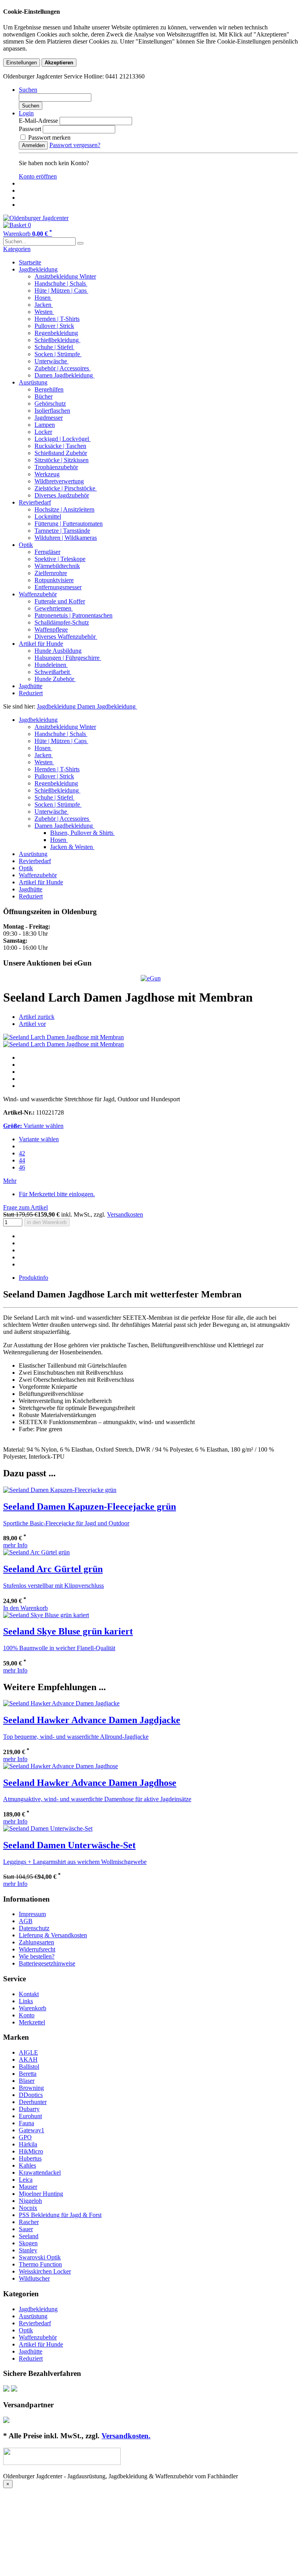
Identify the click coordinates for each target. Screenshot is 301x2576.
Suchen (31, 106)
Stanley (28, 2250)
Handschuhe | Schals (61, 283)
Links (26, 2001)
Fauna (26, 2123)
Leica (26, 2180)
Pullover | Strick (54, 326)
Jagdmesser (49, 418)
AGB (26, 1921)
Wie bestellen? (37, 1956)
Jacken (44, 305)
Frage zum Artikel (25, 1207)
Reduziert (31, 693)
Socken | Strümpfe (58, 354)
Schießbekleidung (57, 340)
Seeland (29, 2236)
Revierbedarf (35, 502)
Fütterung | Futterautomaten (69, 524)
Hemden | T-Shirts (57, 319)
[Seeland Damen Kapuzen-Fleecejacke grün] (60, 1490)
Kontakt (29, 1994)
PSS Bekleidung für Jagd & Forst (60, 2215)
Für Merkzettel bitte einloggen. (57, 1194)
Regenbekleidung (56, 333)
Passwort (30, 129)
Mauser (28, 2187)
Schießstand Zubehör (61, 453)
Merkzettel (32, 2022)
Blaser (27, 2081)
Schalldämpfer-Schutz (62, 622)
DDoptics (31, 2095)
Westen (44, 312)
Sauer (26, 2229)
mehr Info (15, 1545)
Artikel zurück (37, 1017)
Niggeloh (30, 2201)
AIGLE (28, 2052)
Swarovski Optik (40, 2257)
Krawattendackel (40, 2172)
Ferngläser (47, 552)
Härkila (28, 2144)
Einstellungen (22, 63)
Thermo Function (40, 2264)
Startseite (30, 262)
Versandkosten (125, 1214)
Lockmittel (48, 516)
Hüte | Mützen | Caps (61, 291)
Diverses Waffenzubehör (66, 637)
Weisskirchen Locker (45, 2271)
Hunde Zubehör (55, 679)
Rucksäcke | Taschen (60, 446)
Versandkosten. (126, 2436)
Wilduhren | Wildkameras (66, 538)
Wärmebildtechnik (57, 566)
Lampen (45, 425)
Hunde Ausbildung (58, 651)
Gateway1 (32, 2130)
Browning (31, 2088)
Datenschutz (34, 1928)
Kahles (27, 2165)
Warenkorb (33, 2008)
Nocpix (28, 2208)
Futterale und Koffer (60, 601)
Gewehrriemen (54, 608)
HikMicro (31, 2151)
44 (22, 1160)
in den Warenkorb (47, 1222)
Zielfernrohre (51, 573)
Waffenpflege (51, 629)
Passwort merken (49, 138)
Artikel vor (32, 1024)
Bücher (44, 396)
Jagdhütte (31, 686)
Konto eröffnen (38, 176)
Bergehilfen (49, 389)
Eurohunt (30, 2116)
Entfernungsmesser (58, 587)
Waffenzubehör (38, 594)
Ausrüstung (33, 382)
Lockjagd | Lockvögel (63, 439)
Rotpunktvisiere (54, 580)
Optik (26, 545)
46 (22, 1167)
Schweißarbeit (53, 672)
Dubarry (29, 2109)
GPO (25, 2137)
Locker (43, 432)
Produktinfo (34, 1278)
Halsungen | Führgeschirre (68, 658)
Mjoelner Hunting (41, 2194)
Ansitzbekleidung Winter (65, 276)
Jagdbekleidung (38, 269)
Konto (27, 2015)
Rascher (29, 2222)
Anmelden (33, 145)
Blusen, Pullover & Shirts (83, 833)
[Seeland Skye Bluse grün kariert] (46, 1615)
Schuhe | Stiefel (54, 347)
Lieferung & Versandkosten (53, 1935)
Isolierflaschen (52, 411)
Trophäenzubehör (56, 467)
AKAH (28, 2060)
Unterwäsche (52, 361)
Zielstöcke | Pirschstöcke (66, 488)
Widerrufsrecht (37, 1949)
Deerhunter (33, 2102)
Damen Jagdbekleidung (64, 375)
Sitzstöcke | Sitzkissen (62, 460)
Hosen (43, 298)
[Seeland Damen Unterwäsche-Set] (48, 1828)
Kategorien (17, 249)
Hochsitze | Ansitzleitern (64, 509)
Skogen (28, 2243)
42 (22, 1153)
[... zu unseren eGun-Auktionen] (151, 978)
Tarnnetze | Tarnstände (62, 531)
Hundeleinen (51, 665)
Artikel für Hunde (41, 644)
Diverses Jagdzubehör (62, 495)
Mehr (10, 1181)
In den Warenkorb (25, 1608)
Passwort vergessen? (75, 145)
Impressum (32, 1914)
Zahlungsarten (36, 1942)
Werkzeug (47, 474)
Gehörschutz (50, 404)
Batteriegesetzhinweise (47, 1963)
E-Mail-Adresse (38, 121)
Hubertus (30, 2158)
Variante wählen (39, 1139)
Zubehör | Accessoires (63, 368)
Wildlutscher (34, 2278)
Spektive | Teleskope (60, 559)
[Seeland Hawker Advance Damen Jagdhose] (61, 1766)
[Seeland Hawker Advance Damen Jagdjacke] (61, 1703)
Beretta (28, 2074)
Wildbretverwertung (59, 481)
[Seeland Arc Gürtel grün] (36, 1552)
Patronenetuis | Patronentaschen (73, 615)
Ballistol (29, 2067)
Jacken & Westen (72, 847)
